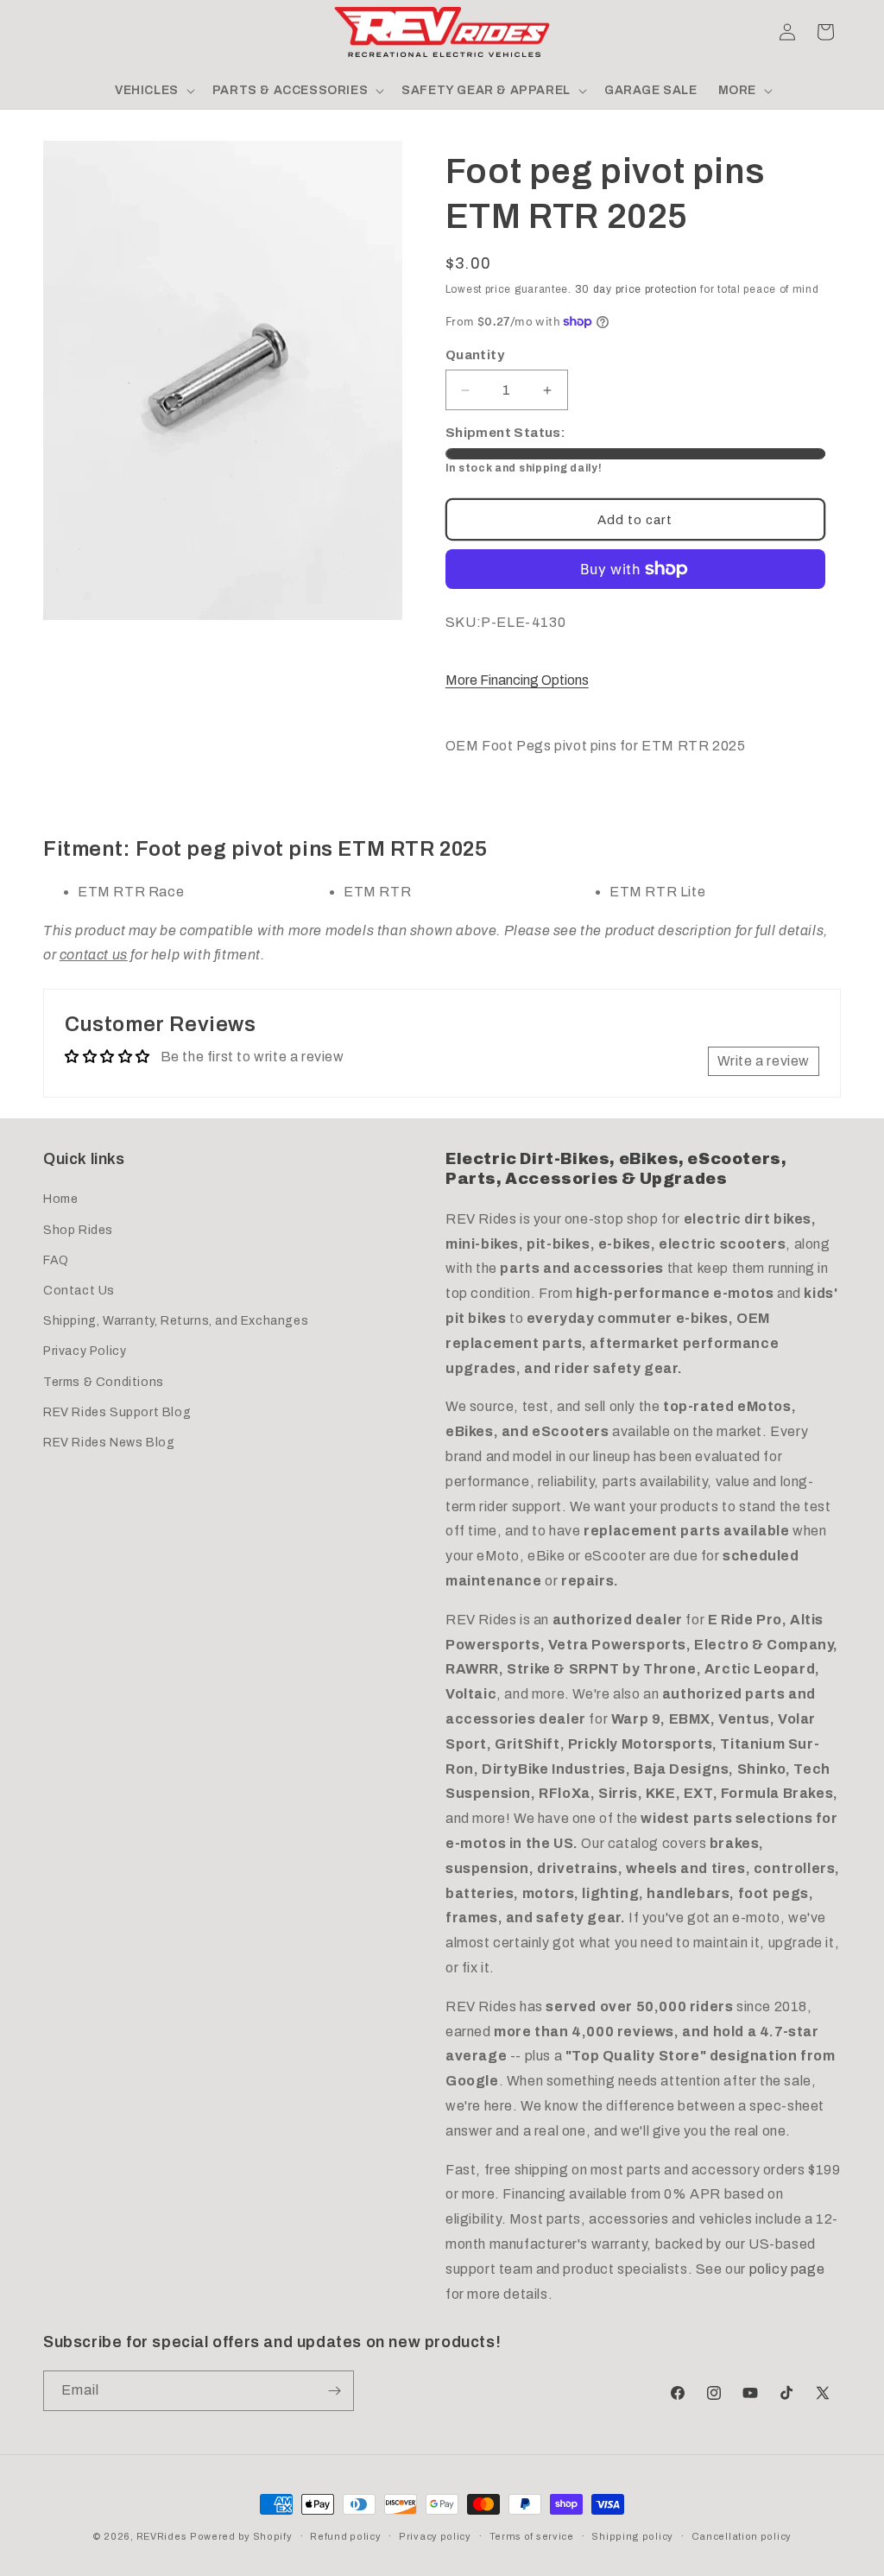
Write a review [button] (764, 1061)
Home (60, 1199)
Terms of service (532, 2536)
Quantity (475, 355)
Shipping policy (632, 2536)
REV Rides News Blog (109, 1443)
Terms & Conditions (104, 1382)
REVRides (162, 2536)
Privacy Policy (85, 1351)
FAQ (56, 1260)
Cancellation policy (742, 2536)
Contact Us (79, 1291)
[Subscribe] (334, 2391)
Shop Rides (78, 1230)
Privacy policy (435, 2536)
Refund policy (345, 2536)
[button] (62, 32)
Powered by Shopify (241, 2536)
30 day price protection (636, 289)
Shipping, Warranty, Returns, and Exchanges (176, 1321)
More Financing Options (517, 680)
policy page (787, 2269)
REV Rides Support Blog (117, 1412)
